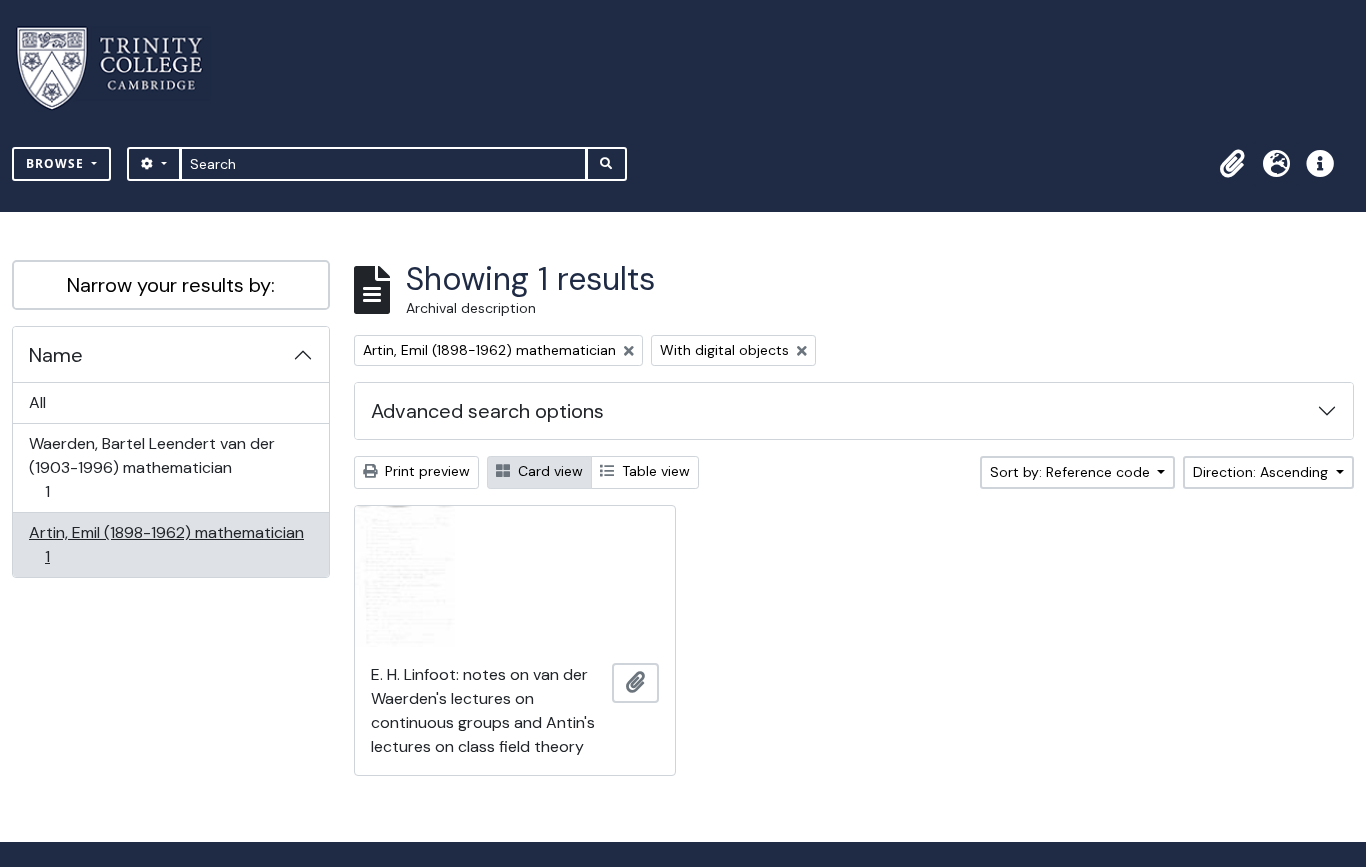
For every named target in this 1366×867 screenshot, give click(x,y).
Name (56, 355)
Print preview (425, 471)
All (37, 402)
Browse (57, 163)
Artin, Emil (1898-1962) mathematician (166, 544)
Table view (654, 471)
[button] (1232, 164)
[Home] (121, 68)
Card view (548, 471)
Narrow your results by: (171, 285)
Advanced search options (487, 411)
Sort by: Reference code (1072, 472)
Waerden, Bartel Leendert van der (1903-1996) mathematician (151, 467)
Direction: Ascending (1262, 472)
